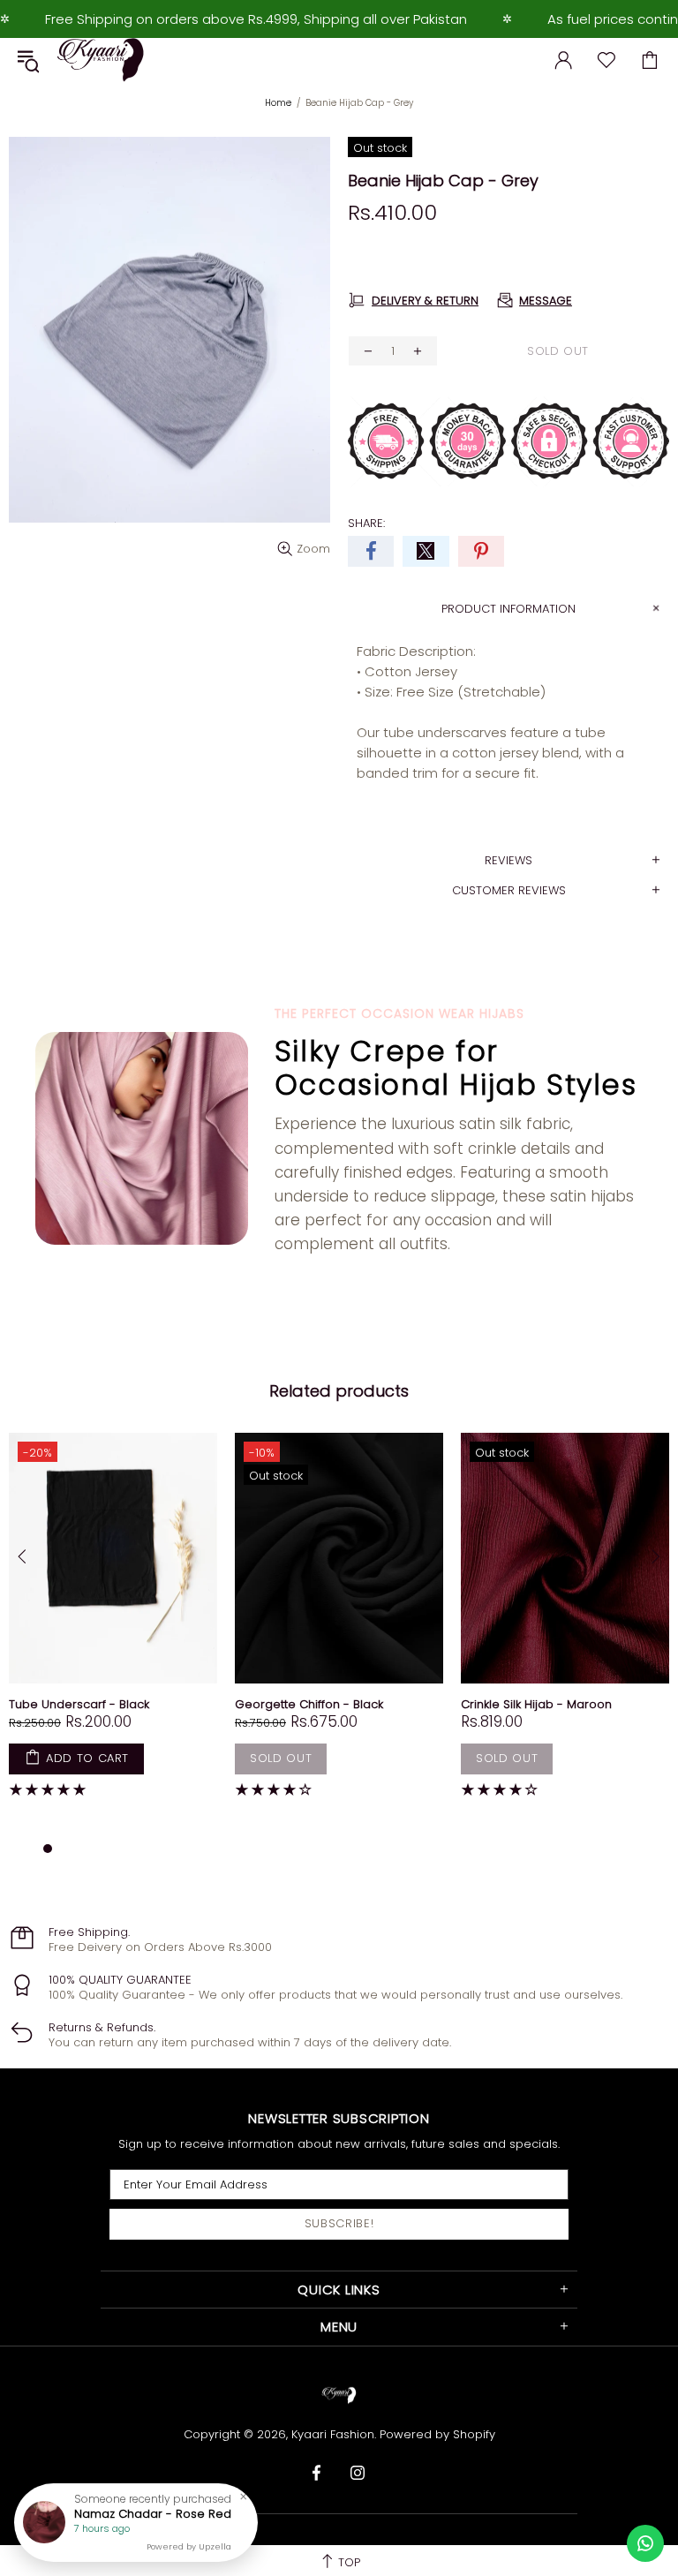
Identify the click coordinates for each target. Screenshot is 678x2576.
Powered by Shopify (437, 2434)
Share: (366, 523)
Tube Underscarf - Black (79, 1704)
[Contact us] (645, 2543)
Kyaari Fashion (101, 60)
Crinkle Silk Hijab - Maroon (536, 1704)
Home (278, 103)
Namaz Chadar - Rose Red (153, 2514)
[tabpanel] (113, 1627)
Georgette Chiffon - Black (309, 1704)
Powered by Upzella (189, 2547)
